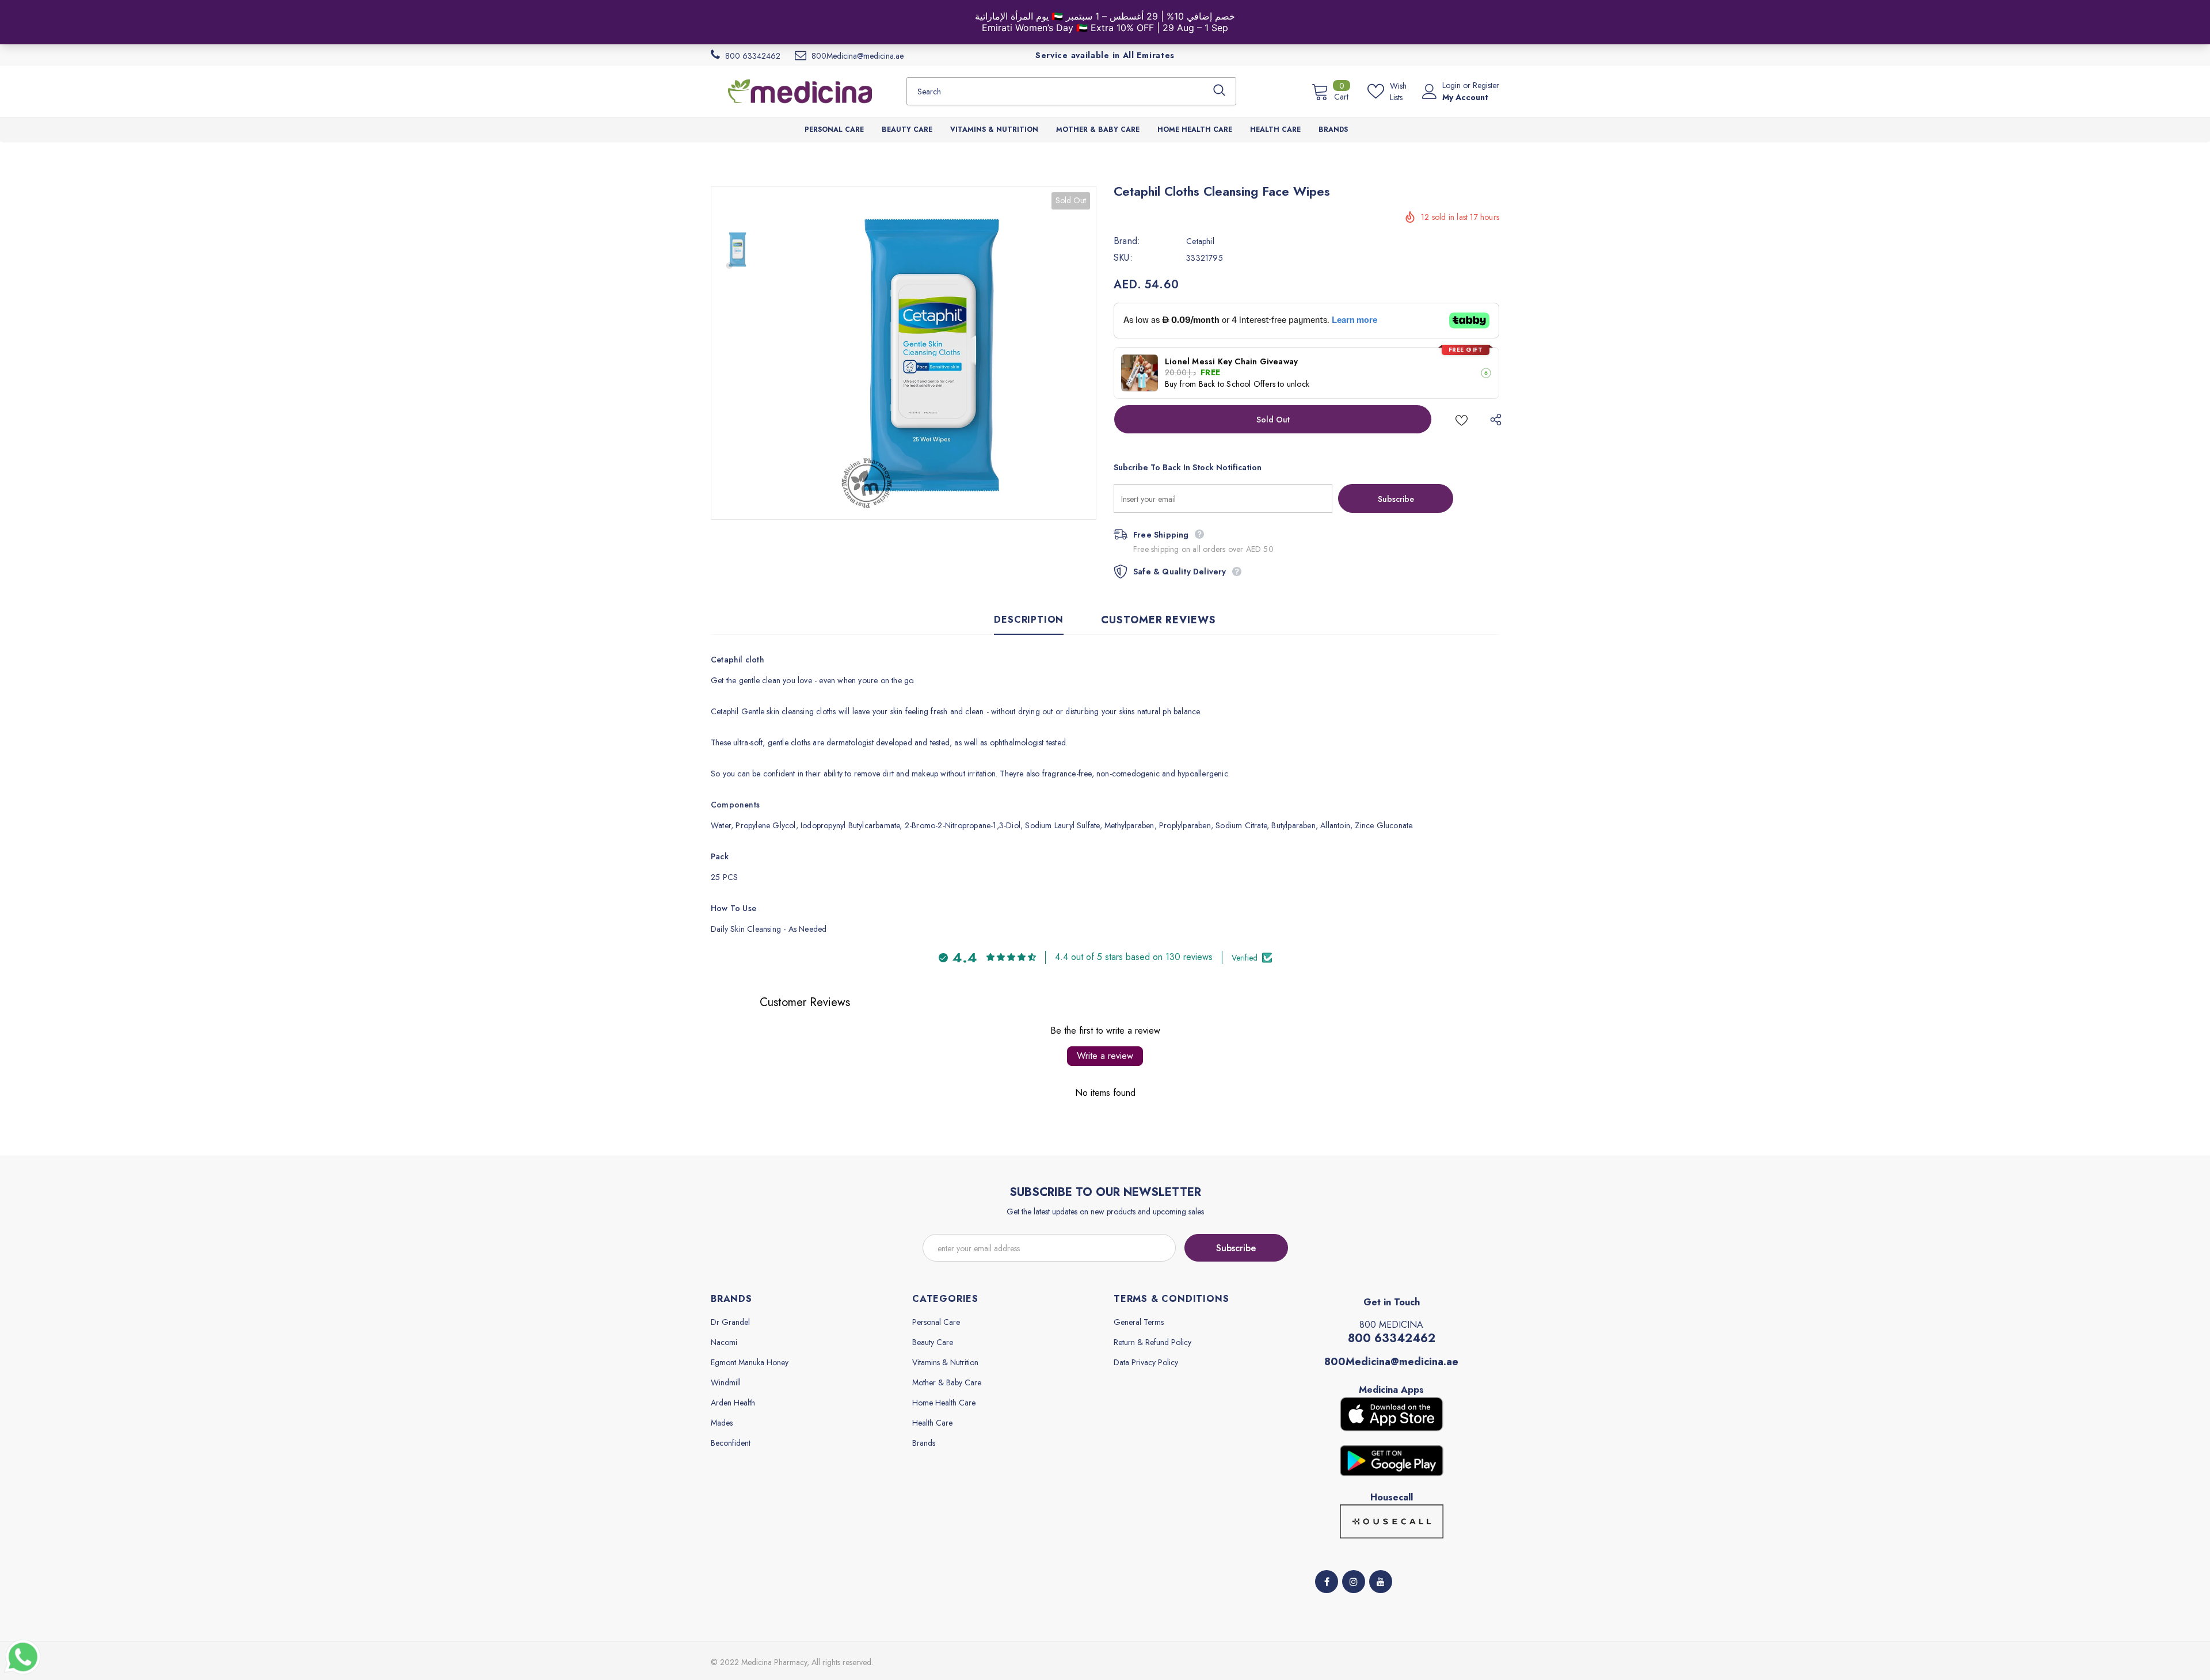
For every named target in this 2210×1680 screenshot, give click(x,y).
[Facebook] (1327, 1582)
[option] (929, 353)
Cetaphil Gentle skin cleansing (763, 711)
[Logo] (800, 91)
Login (1453, 85)
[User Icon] (1430, 92)
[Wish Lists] (1462, 419)
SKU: (1123, 258)
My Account (1465, 97)
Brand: (1127, 241)
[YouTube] (1381, 1582)
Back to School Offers (1237, 384)
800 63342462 (1392, 1338)
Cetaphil (1200, 241)
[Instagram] (1354, 1582)
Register (1486, 85)
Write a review (1105, 1056)
